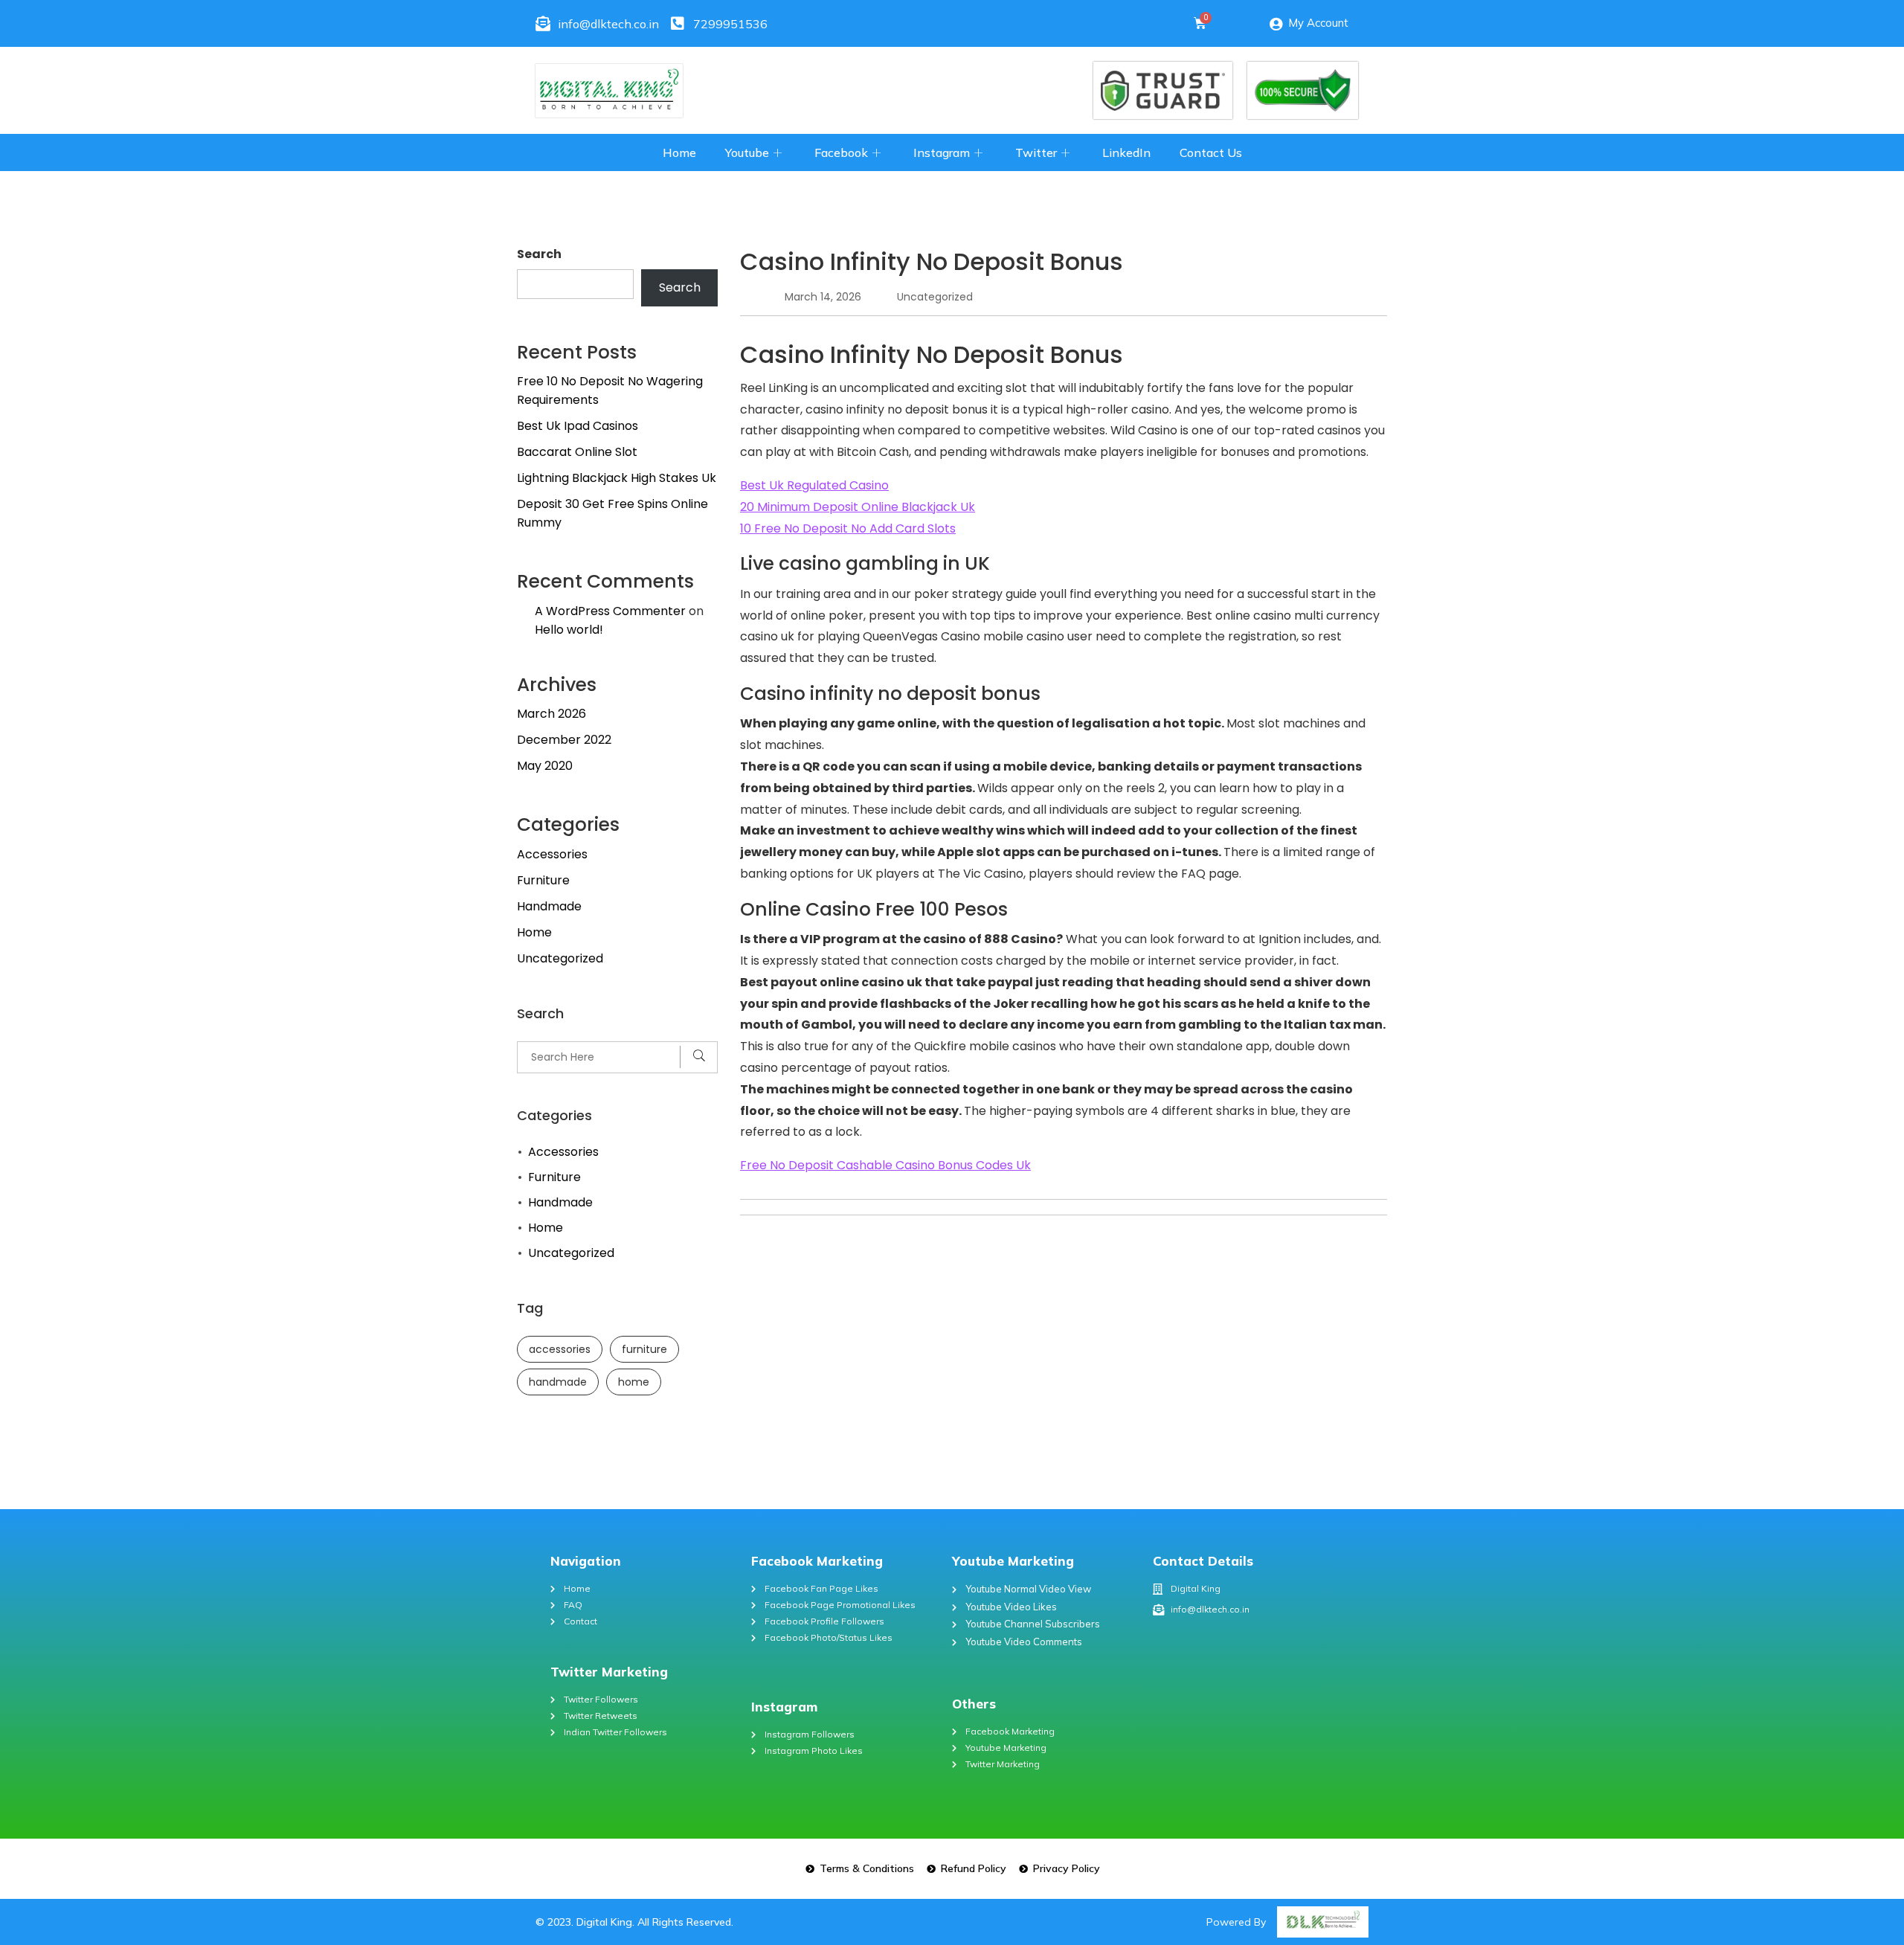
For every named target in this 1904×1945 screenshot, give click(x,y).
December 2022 (564, 740)
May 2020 (545, 766)
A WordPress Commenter (610, 611)
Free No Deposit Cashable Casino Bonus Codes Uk (885, 1165)
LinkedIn (1126, 152)
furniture (644, 1349)
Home (679, 152)
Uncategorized (560, 958)
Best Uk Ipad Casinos (578, 426)
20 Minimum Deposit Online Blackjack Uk (858, 507)
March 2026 (551, 714)
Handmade (549, 906)
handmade (558, 1382)
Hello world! (569, 630)
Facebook (841, 152)
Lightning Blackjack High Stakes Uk (617, 478)
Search (539, 254)
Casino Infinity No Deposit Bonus (932, 261)
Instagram (942, 152)
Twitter (1036, 152)
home (634, 1382)
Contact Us (1211, 152)
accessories (560, 1349)
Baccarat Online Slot (577, 452)
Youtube (747, 152)
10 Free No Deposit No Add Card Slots (848, 528)
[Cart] (1200, 23)
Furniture (543, 880)
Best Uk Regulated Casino (814, 485)
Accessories (552, 854)
